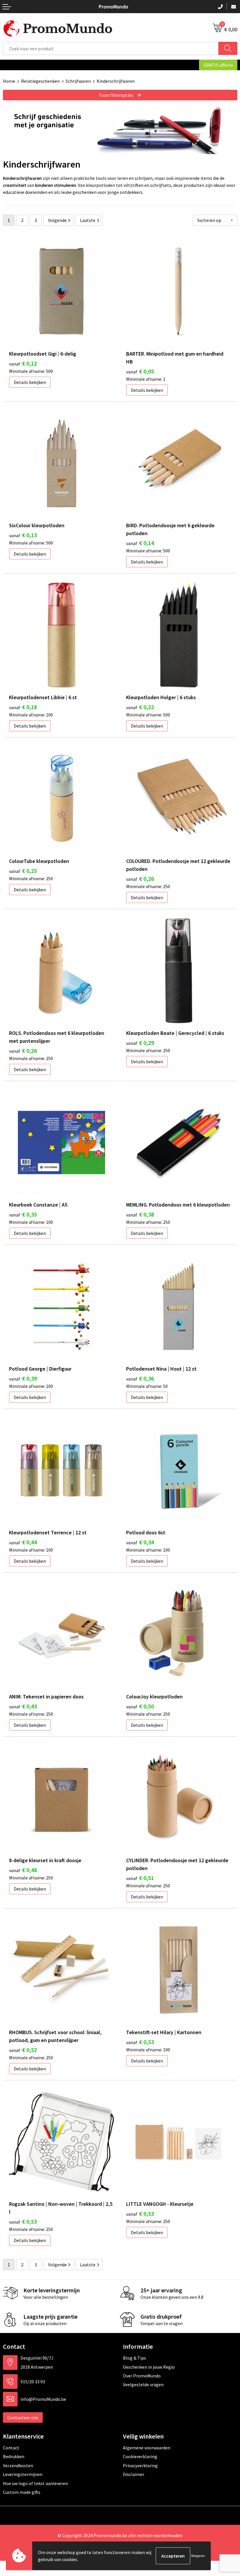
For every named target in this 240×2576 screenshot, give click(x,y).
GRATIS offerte (218, 65)
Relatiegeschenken (40, 81)
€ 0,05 (140, 371)
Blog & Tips (134, 2358)
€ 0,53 (140, 2042)
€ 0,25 (23, 871)
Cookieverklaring (140, 2456)
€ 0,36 (140, 1378)
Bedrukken (14, 2456)
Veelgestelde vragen (143, 2384)
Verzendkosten (18, 2465)
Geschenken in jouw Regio (149, 2367)
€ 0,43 (23, 1706)
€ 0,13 (23, 535)
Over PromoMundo (142, 2376)
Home (9, 81)
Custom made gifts (22, 2492)
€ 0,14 (140, 543)
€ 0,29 (140, 1043)
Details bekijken (30, 382)
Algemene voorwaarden (147, 2448)
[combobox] (111, 48)
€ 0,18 (23, 707)
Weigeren (198, 2556)
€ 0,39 (23, 1378)
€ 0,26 (140, 879)
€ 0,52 (23, 2050)
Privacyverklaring (140, 2465)
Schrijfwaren (78, 81)
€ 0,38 (140, 1214)
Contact (11, 2448)
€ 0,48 (23, 1870)
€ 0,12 (23, 363)
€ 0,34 (140, 1542)
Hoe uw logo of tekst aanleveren (35, 2483)
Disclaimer (134, 2474)
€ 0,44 (23, 1542)
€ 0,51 (140, 1878)
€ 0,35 (23, 1214)
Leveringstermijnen (23, 2474)
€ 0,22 (140, 707)
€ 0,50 (140, 1706)
